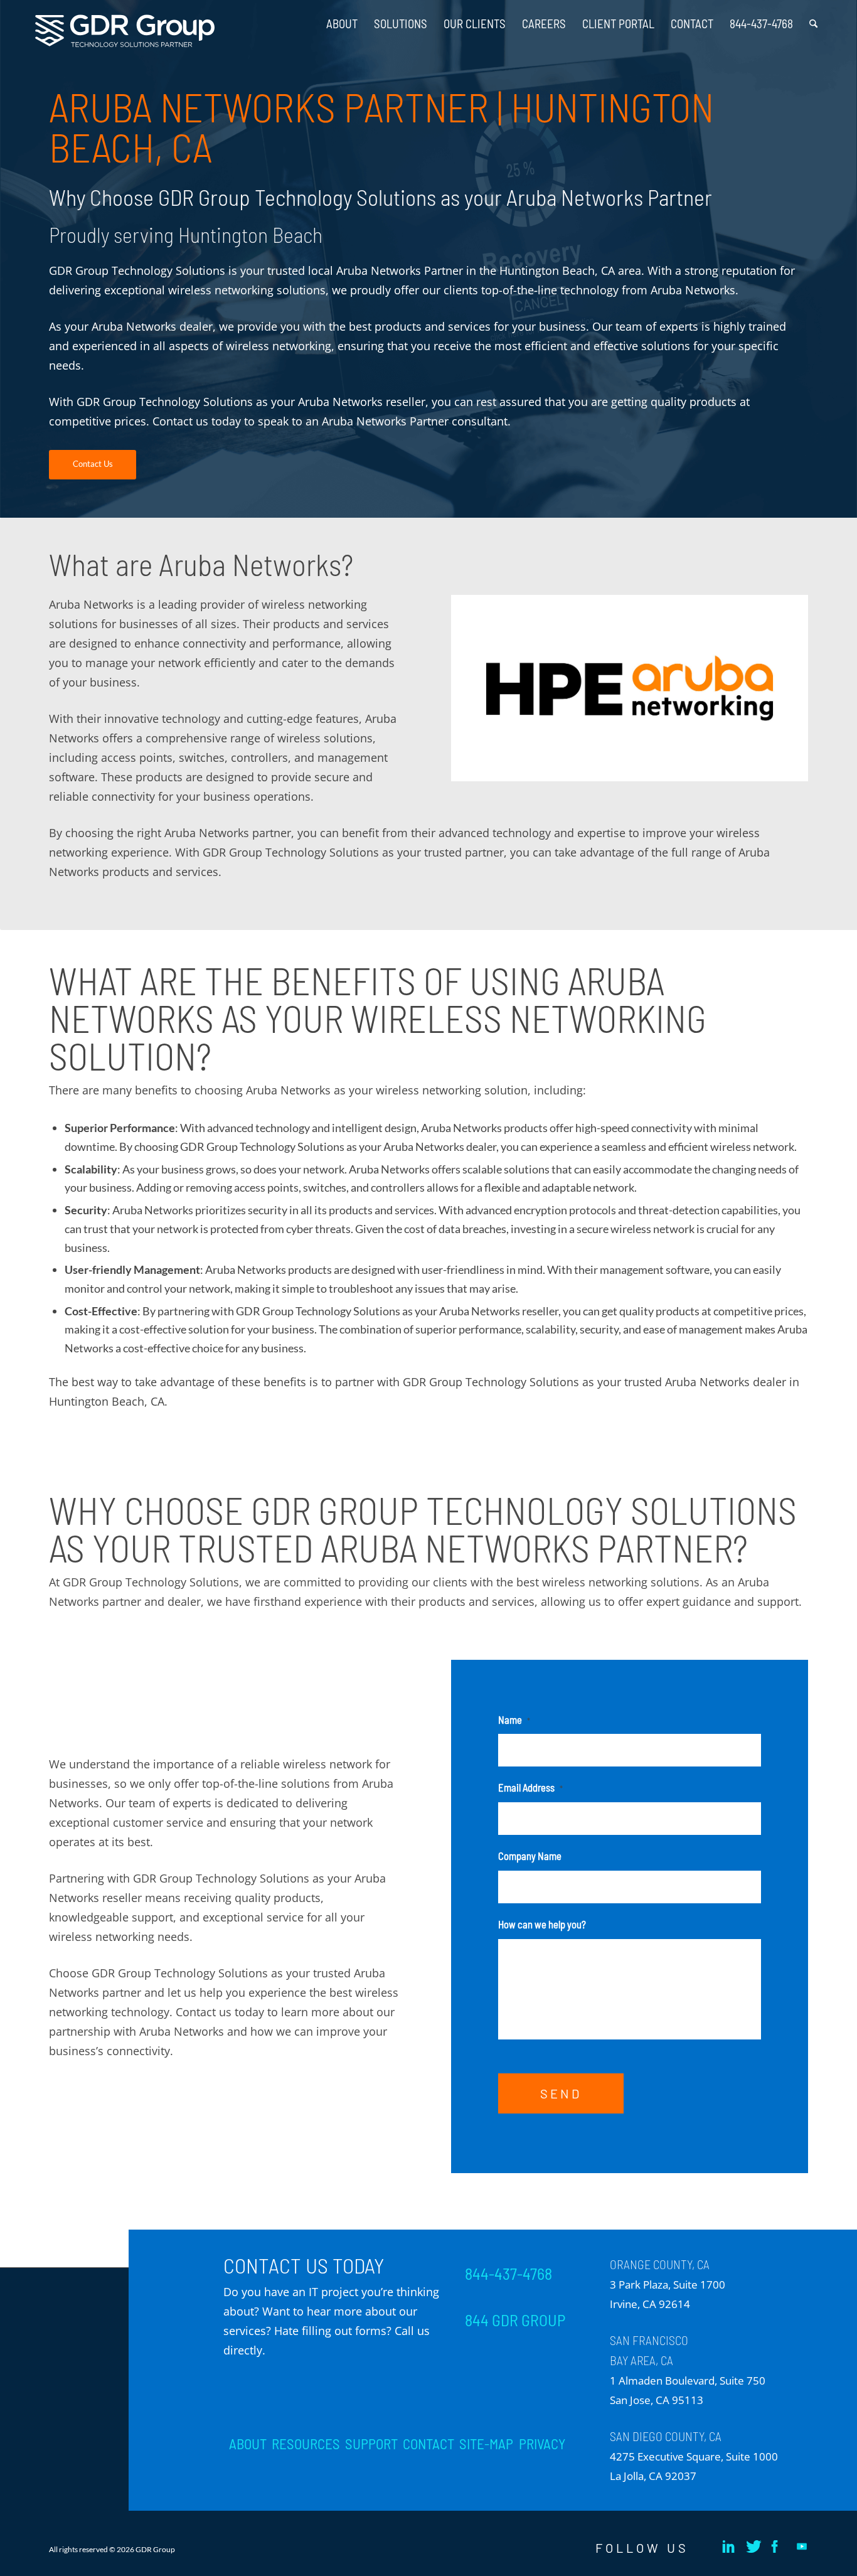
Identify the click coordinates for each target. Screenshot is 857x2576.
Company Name (530, 1856)
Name (514, 1719)
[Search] (813, 19)
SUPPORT (371, 2444)
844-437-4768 (508, 2274)
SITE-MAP (486, 2444)
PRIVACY (542, 2444)
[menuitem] (342, 19)
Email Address (530, 1787)
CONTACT (428, 2444)
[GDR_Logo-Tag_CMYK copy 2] (125, 31)
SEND (561, 2093)
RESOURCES (306, 2444)
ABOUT (248, 2444)
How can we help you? (542, 1924)
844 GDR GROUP (515, 2320)
